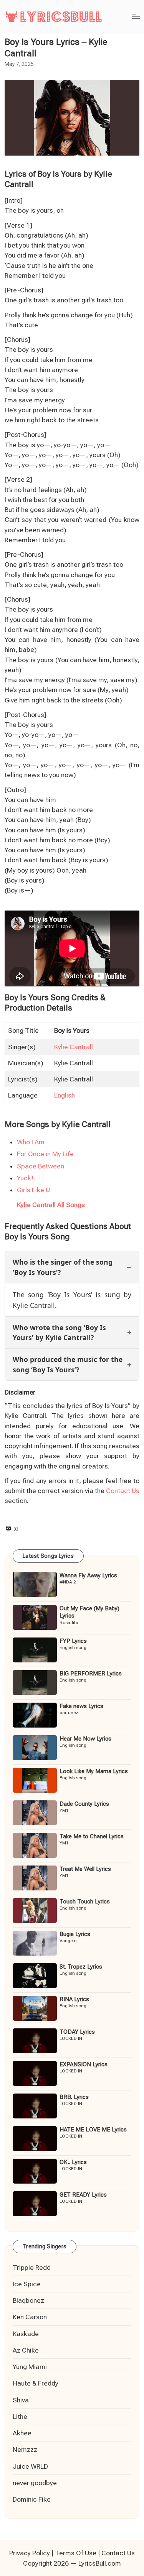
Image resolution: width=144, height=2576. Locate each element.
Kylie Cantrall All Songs (51, 1205)
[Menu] (136, 17)
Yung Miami (30, 2367)
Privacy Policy (30, 2553)
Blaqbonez (28, 2300)
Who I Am (31, 1142)
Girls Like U (33, 1190)
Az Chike (26, 2350)
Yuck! (25, 1178)
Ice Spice (27, 2284)
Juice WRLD (30, 2466)
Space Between (41, 1166)
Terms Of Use (76, 2553)
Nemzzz (25, 2450)
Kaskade (26, 2334)
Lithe (20, 2417)
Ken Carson (30, 2317)
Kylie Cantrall (74, 1047)
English (65, 1095)
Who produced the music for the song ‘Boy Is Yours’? (68, 1364)
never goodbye (35, 2483)
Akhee (22, 2433)
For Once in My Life (45, 1154)
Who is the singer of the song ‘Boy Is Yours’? (63, 1267)
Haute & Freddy (36, 2383)
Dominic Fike (32, 2499)
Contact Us (123, 1491)
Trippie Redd (32, 2268)
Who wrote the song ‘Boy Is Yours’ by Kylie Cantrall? (59, 1332)
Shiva (21, 2400)
